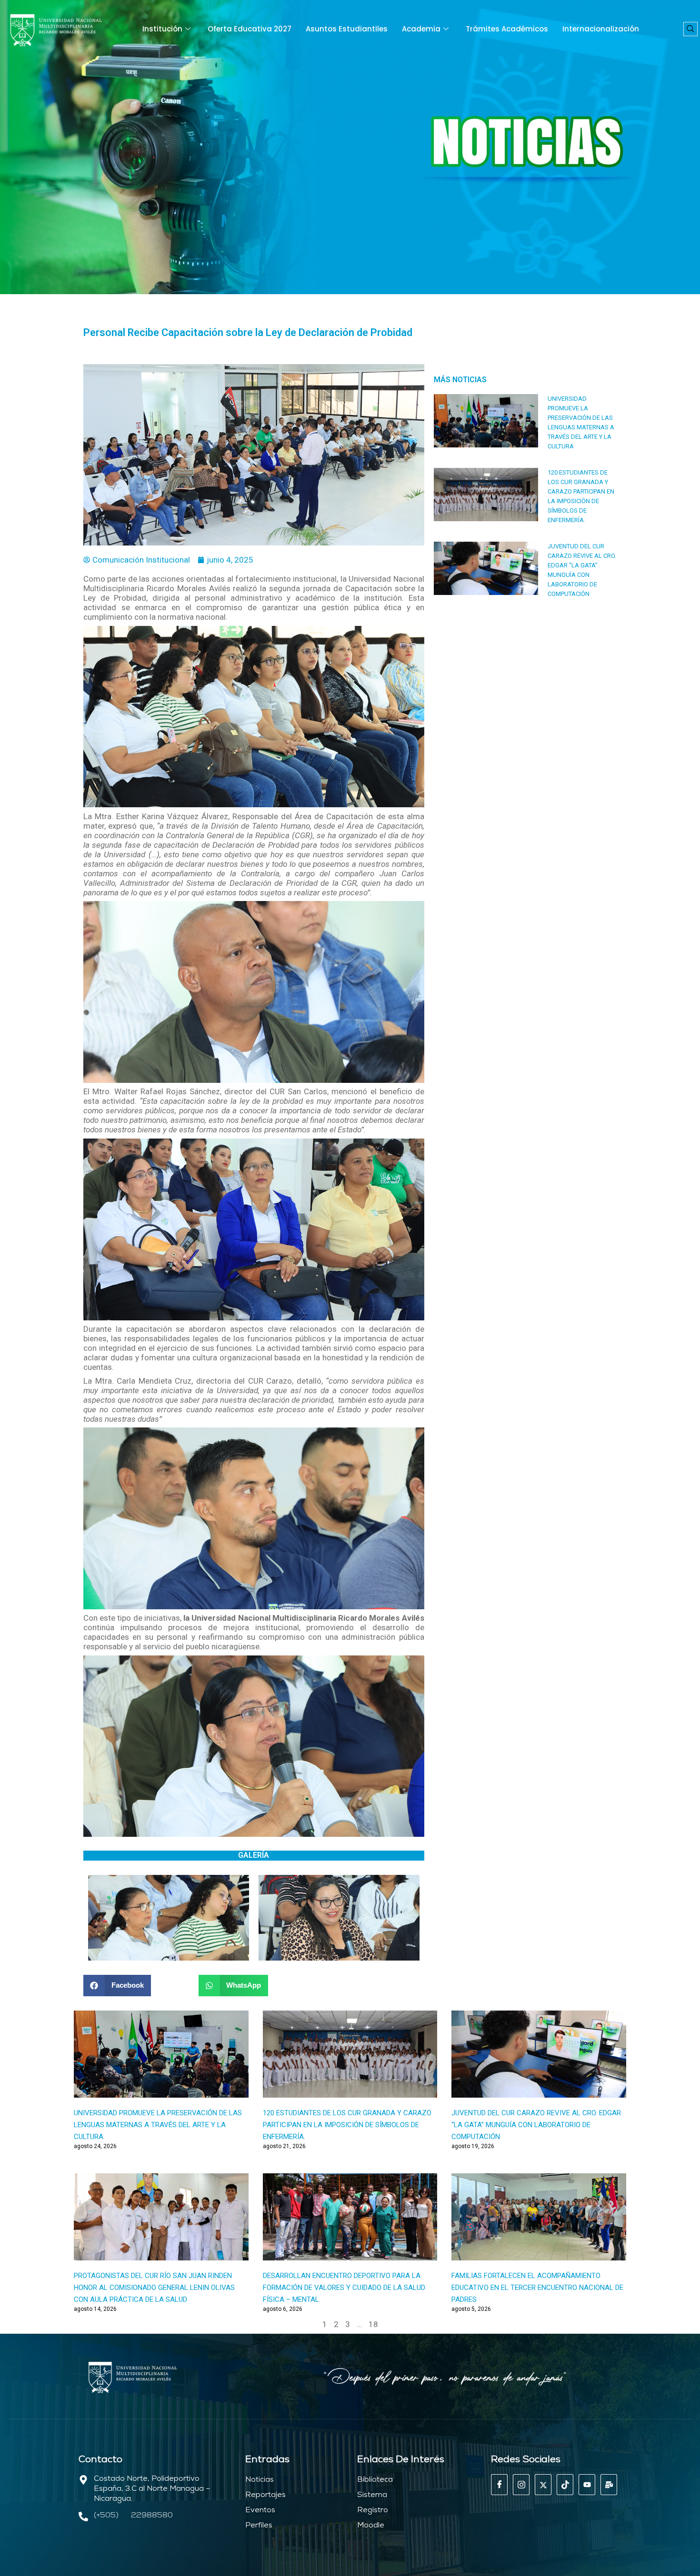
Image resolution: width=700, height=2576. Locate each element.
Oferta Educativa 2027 (250, 29)
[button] (690, 29)
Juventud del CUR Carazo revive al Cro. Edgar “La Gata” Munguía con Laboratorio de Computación (536, 2125)
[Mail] (609, 2485)
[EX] (543, 2485)
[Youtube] (587, 2485)
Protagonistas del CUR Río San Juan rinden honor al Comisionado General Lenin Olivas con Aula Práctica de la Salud (154, 2288)
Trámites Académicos (507, 29)
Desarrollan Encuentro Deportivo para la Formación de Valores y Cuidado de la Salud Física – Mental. (344, 2288)
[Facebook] (499, 2485)
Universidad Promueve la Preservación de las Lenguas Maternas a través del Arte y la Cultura (158, 2125)
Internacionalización (601, 29)
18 (373, 2324)
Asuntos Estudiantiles (347, 29)
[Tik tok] (565, 2485)
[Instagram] (521, 2485)
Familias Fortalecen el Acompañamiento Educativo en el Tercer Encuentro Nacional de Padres (537, 2288)
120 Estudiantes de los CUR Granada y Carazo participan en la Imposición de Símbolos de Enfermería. (347, 2125)
